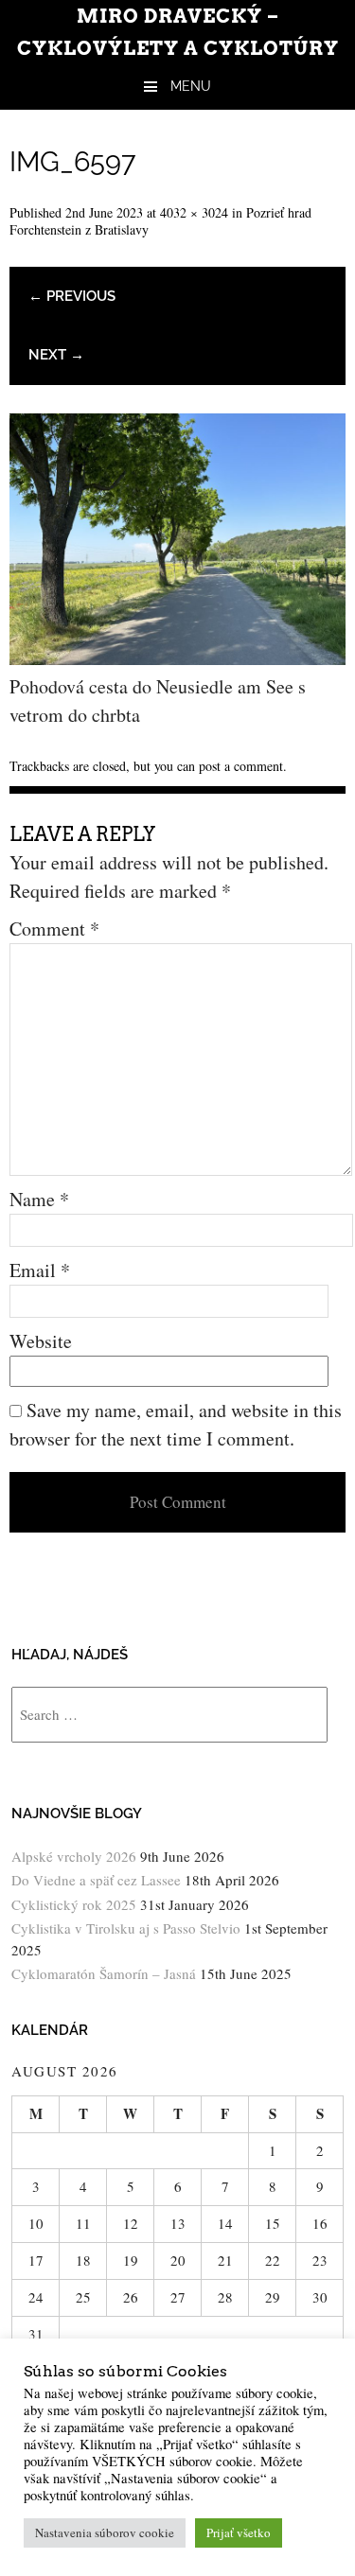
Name (39, 1199)
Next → (56, 355)
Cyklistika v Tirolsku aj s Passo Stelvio (126, 1928)
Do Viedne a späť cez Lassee (96, 1880)
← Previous (72, 296)
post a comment (241, 766)
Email (40, 1270)
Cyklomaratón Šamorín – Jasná (104, 1973)
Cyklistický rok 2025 (74, 1904)
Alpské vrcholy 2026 (74, 1856)
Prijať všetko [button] (239, 2532)
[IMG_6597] (177, 658)
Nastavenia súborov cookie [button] (105, 2532)
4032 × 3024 (194, 212)
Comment (54, 929)
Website (41, 1341)
